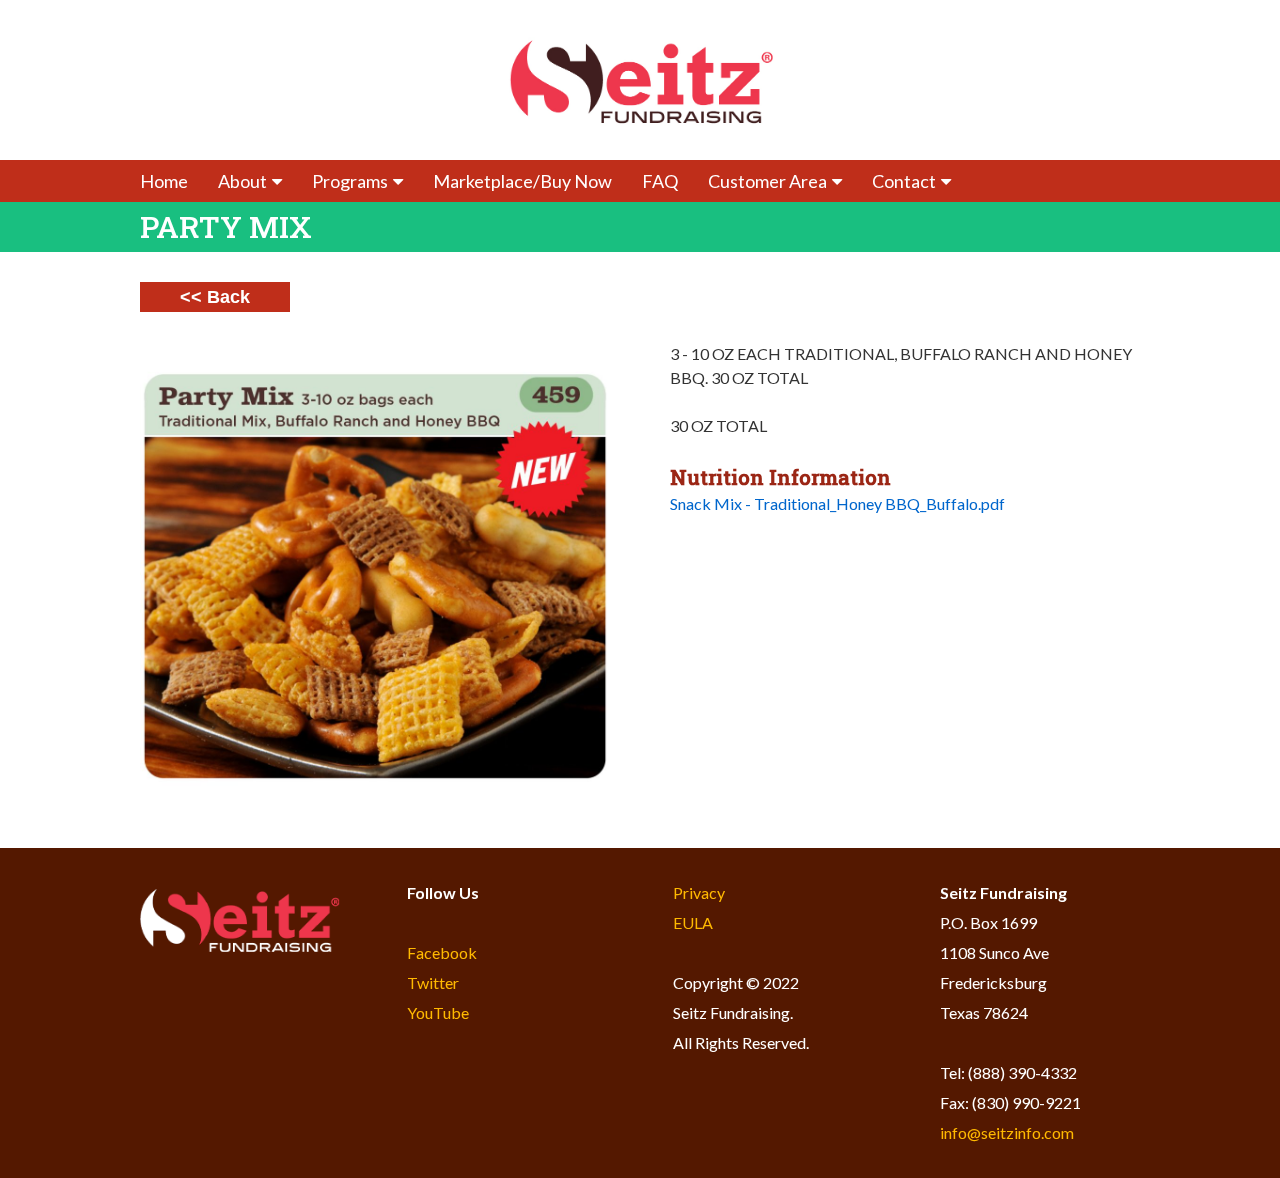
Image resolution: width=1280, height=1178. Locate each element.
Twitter (433, 982)
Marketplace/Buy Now (522, 181)
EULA (693, 922)
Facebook (442, 952)
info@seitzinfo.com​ (1007, 1132)
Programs (350, 181)
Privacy (699, 892)
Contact (904, 181)
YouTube (438, 1012)
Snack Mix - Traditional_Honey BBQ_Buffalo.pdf (837, 503)
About (242, 181)
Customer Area (767, 181)
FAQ (660, 181)
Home (164, 181)
